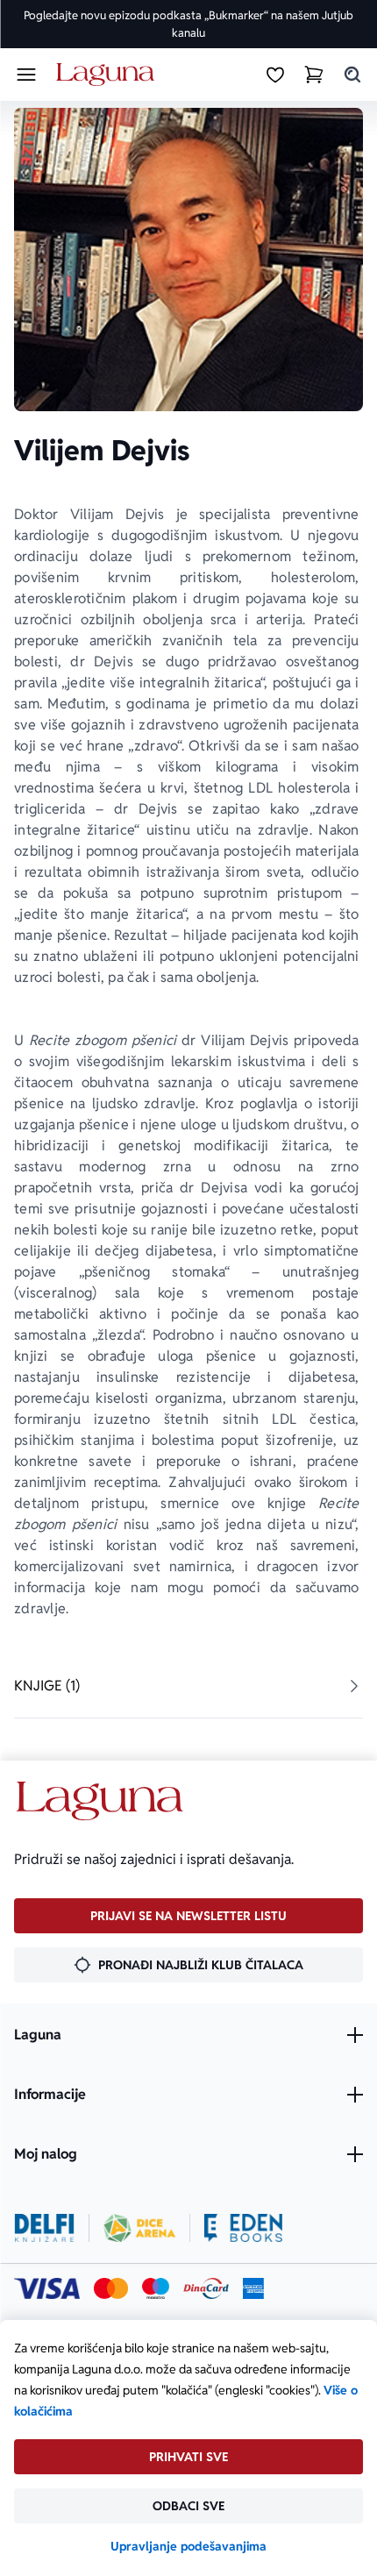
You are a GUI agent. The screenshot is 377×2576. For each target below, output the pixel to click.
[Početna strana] (108, 75)
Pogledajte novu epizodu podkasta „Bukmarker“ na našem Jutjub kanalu (188, 24)
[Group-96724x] (206, 2288)
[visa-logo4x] (47, 2288)
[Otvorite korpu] (314, 75)
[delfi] (44, 2228)
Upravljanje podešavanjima (188, 2546)
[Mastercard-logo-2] (111, 2288)
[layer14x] (253, 2288)
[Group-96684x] (243, 2228)
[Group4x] (156, 2288)
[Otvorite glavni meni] (26, 75)
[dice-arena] (139, 2228)
